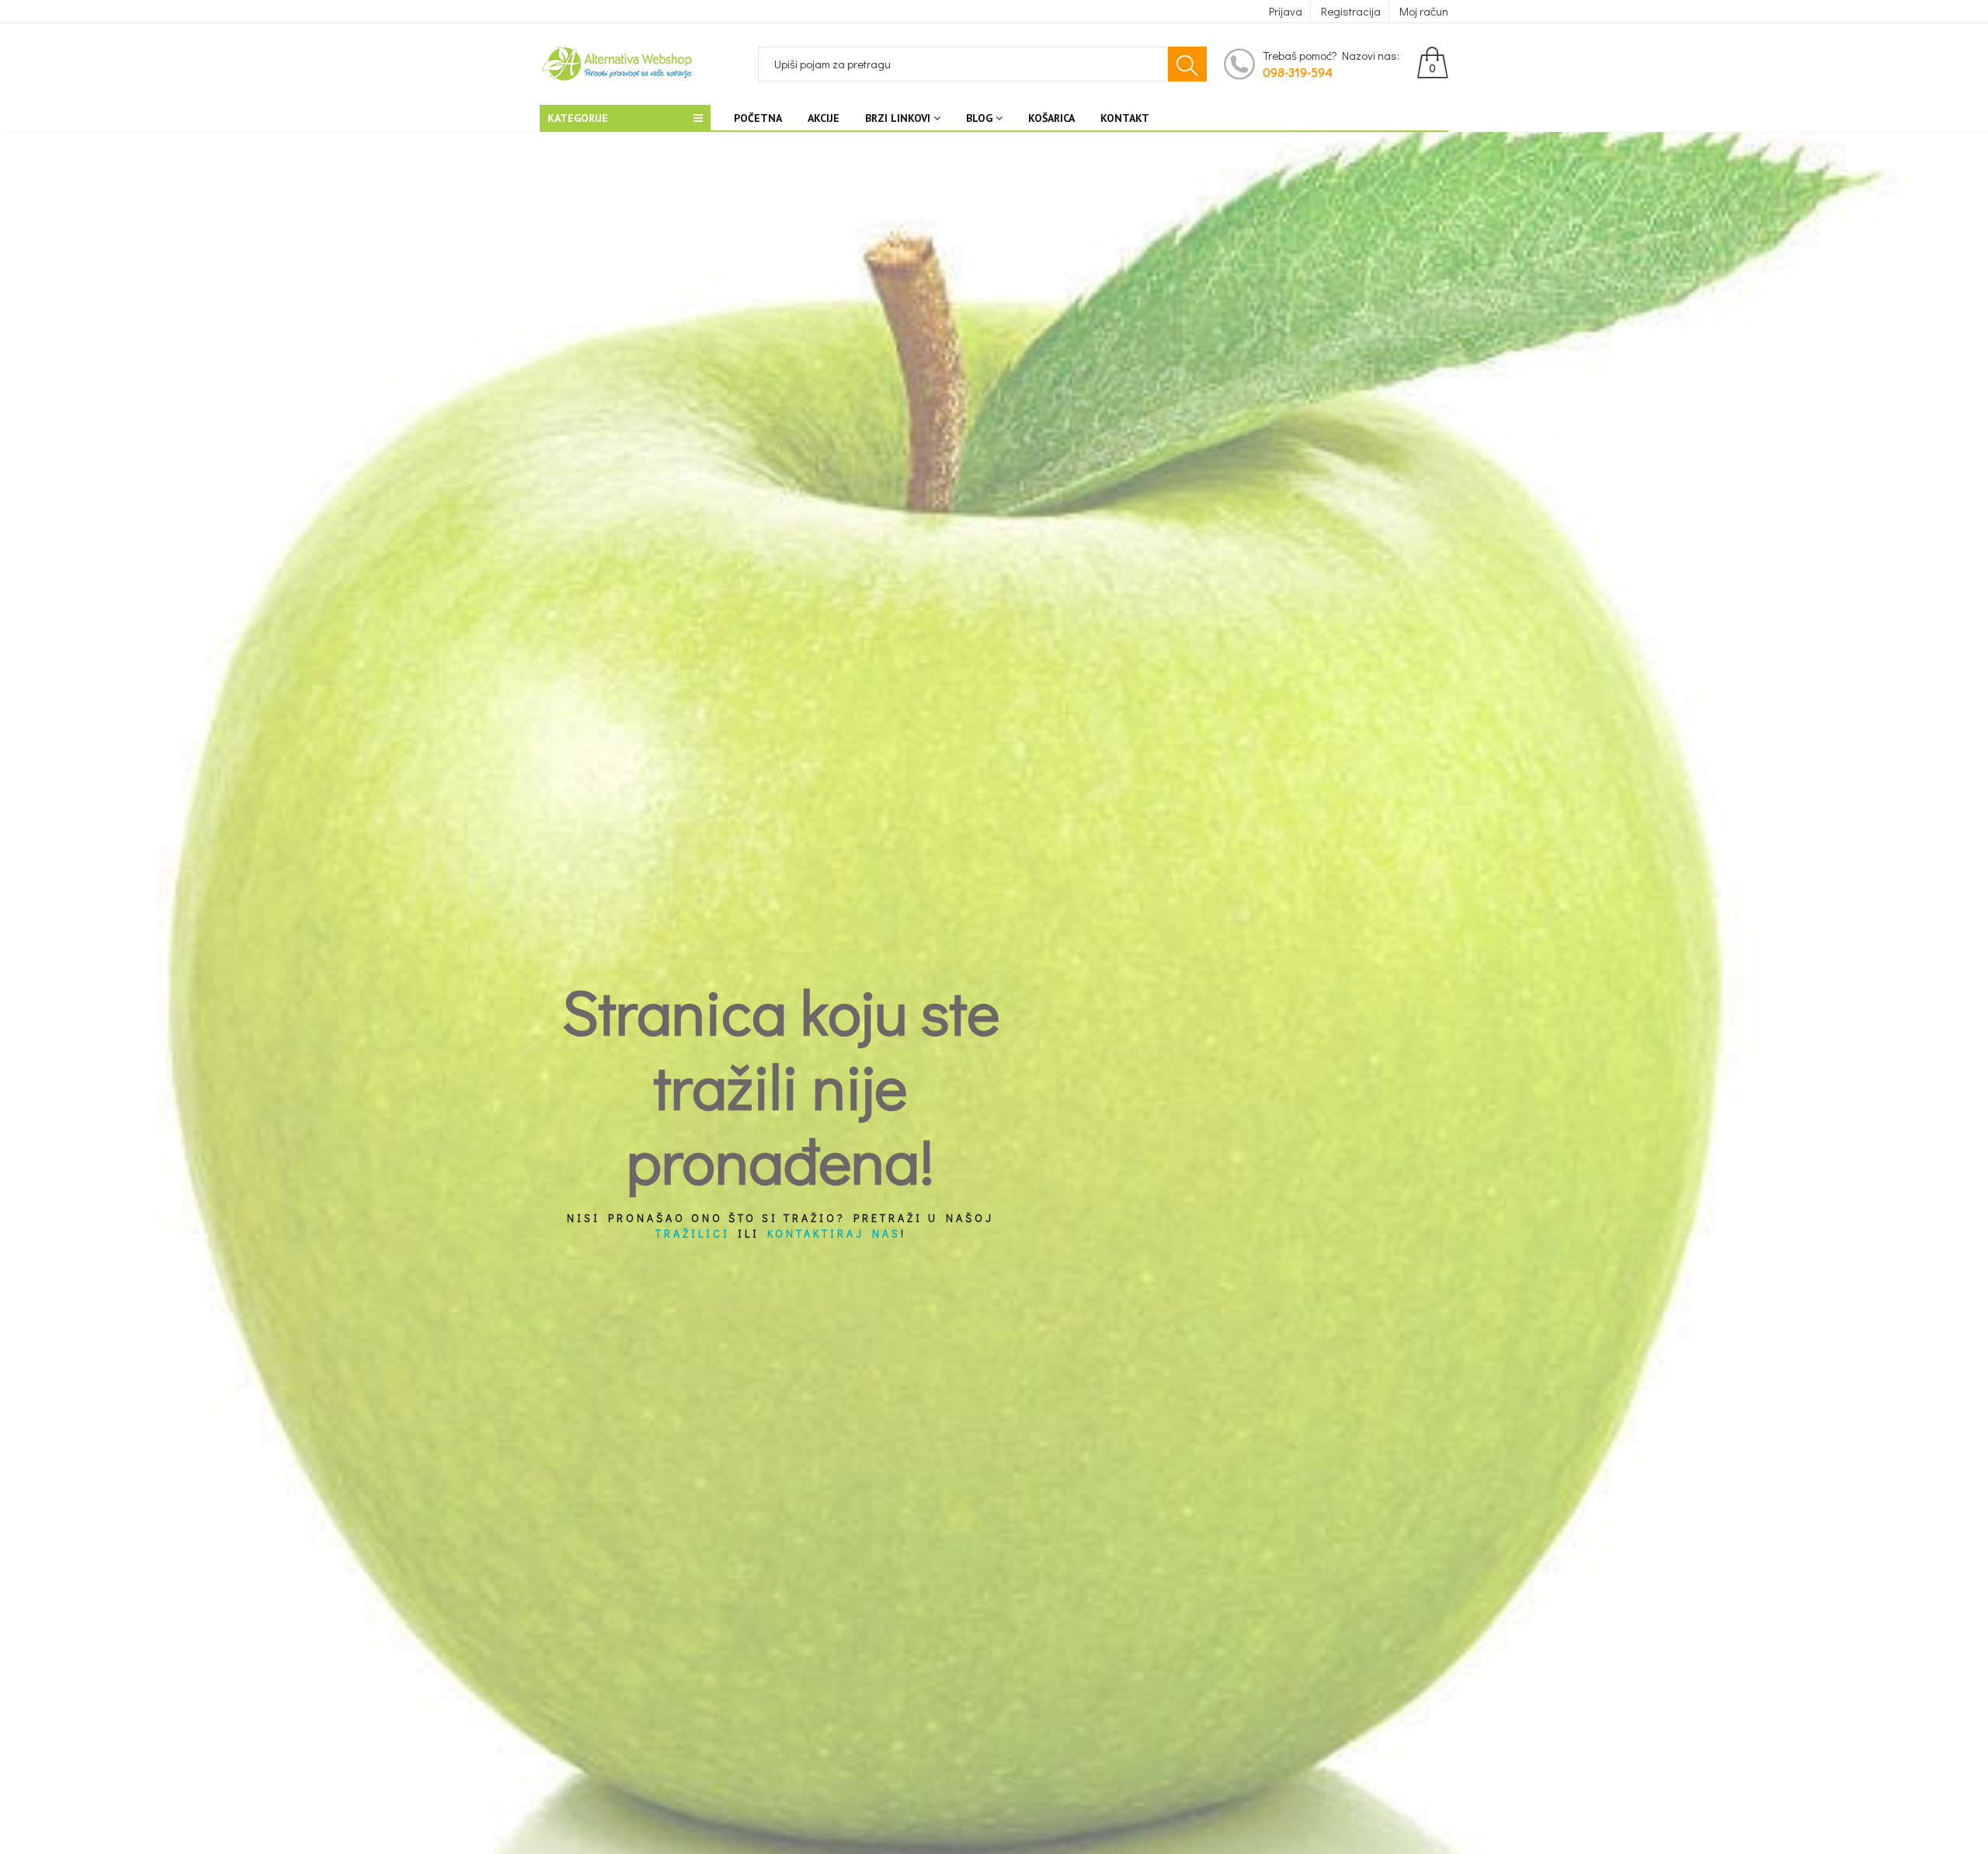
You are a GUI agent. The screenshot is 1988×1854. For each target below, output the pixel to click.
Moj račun (1424, 11)
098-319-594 (1298, 72)
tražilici (693, 1234)
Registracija (1351, 11)
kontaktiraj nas (834, 1234)
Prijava (1286, 11)
